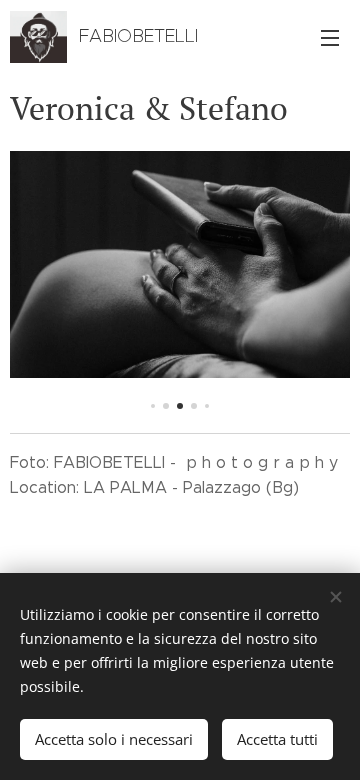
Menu (330, 37)
